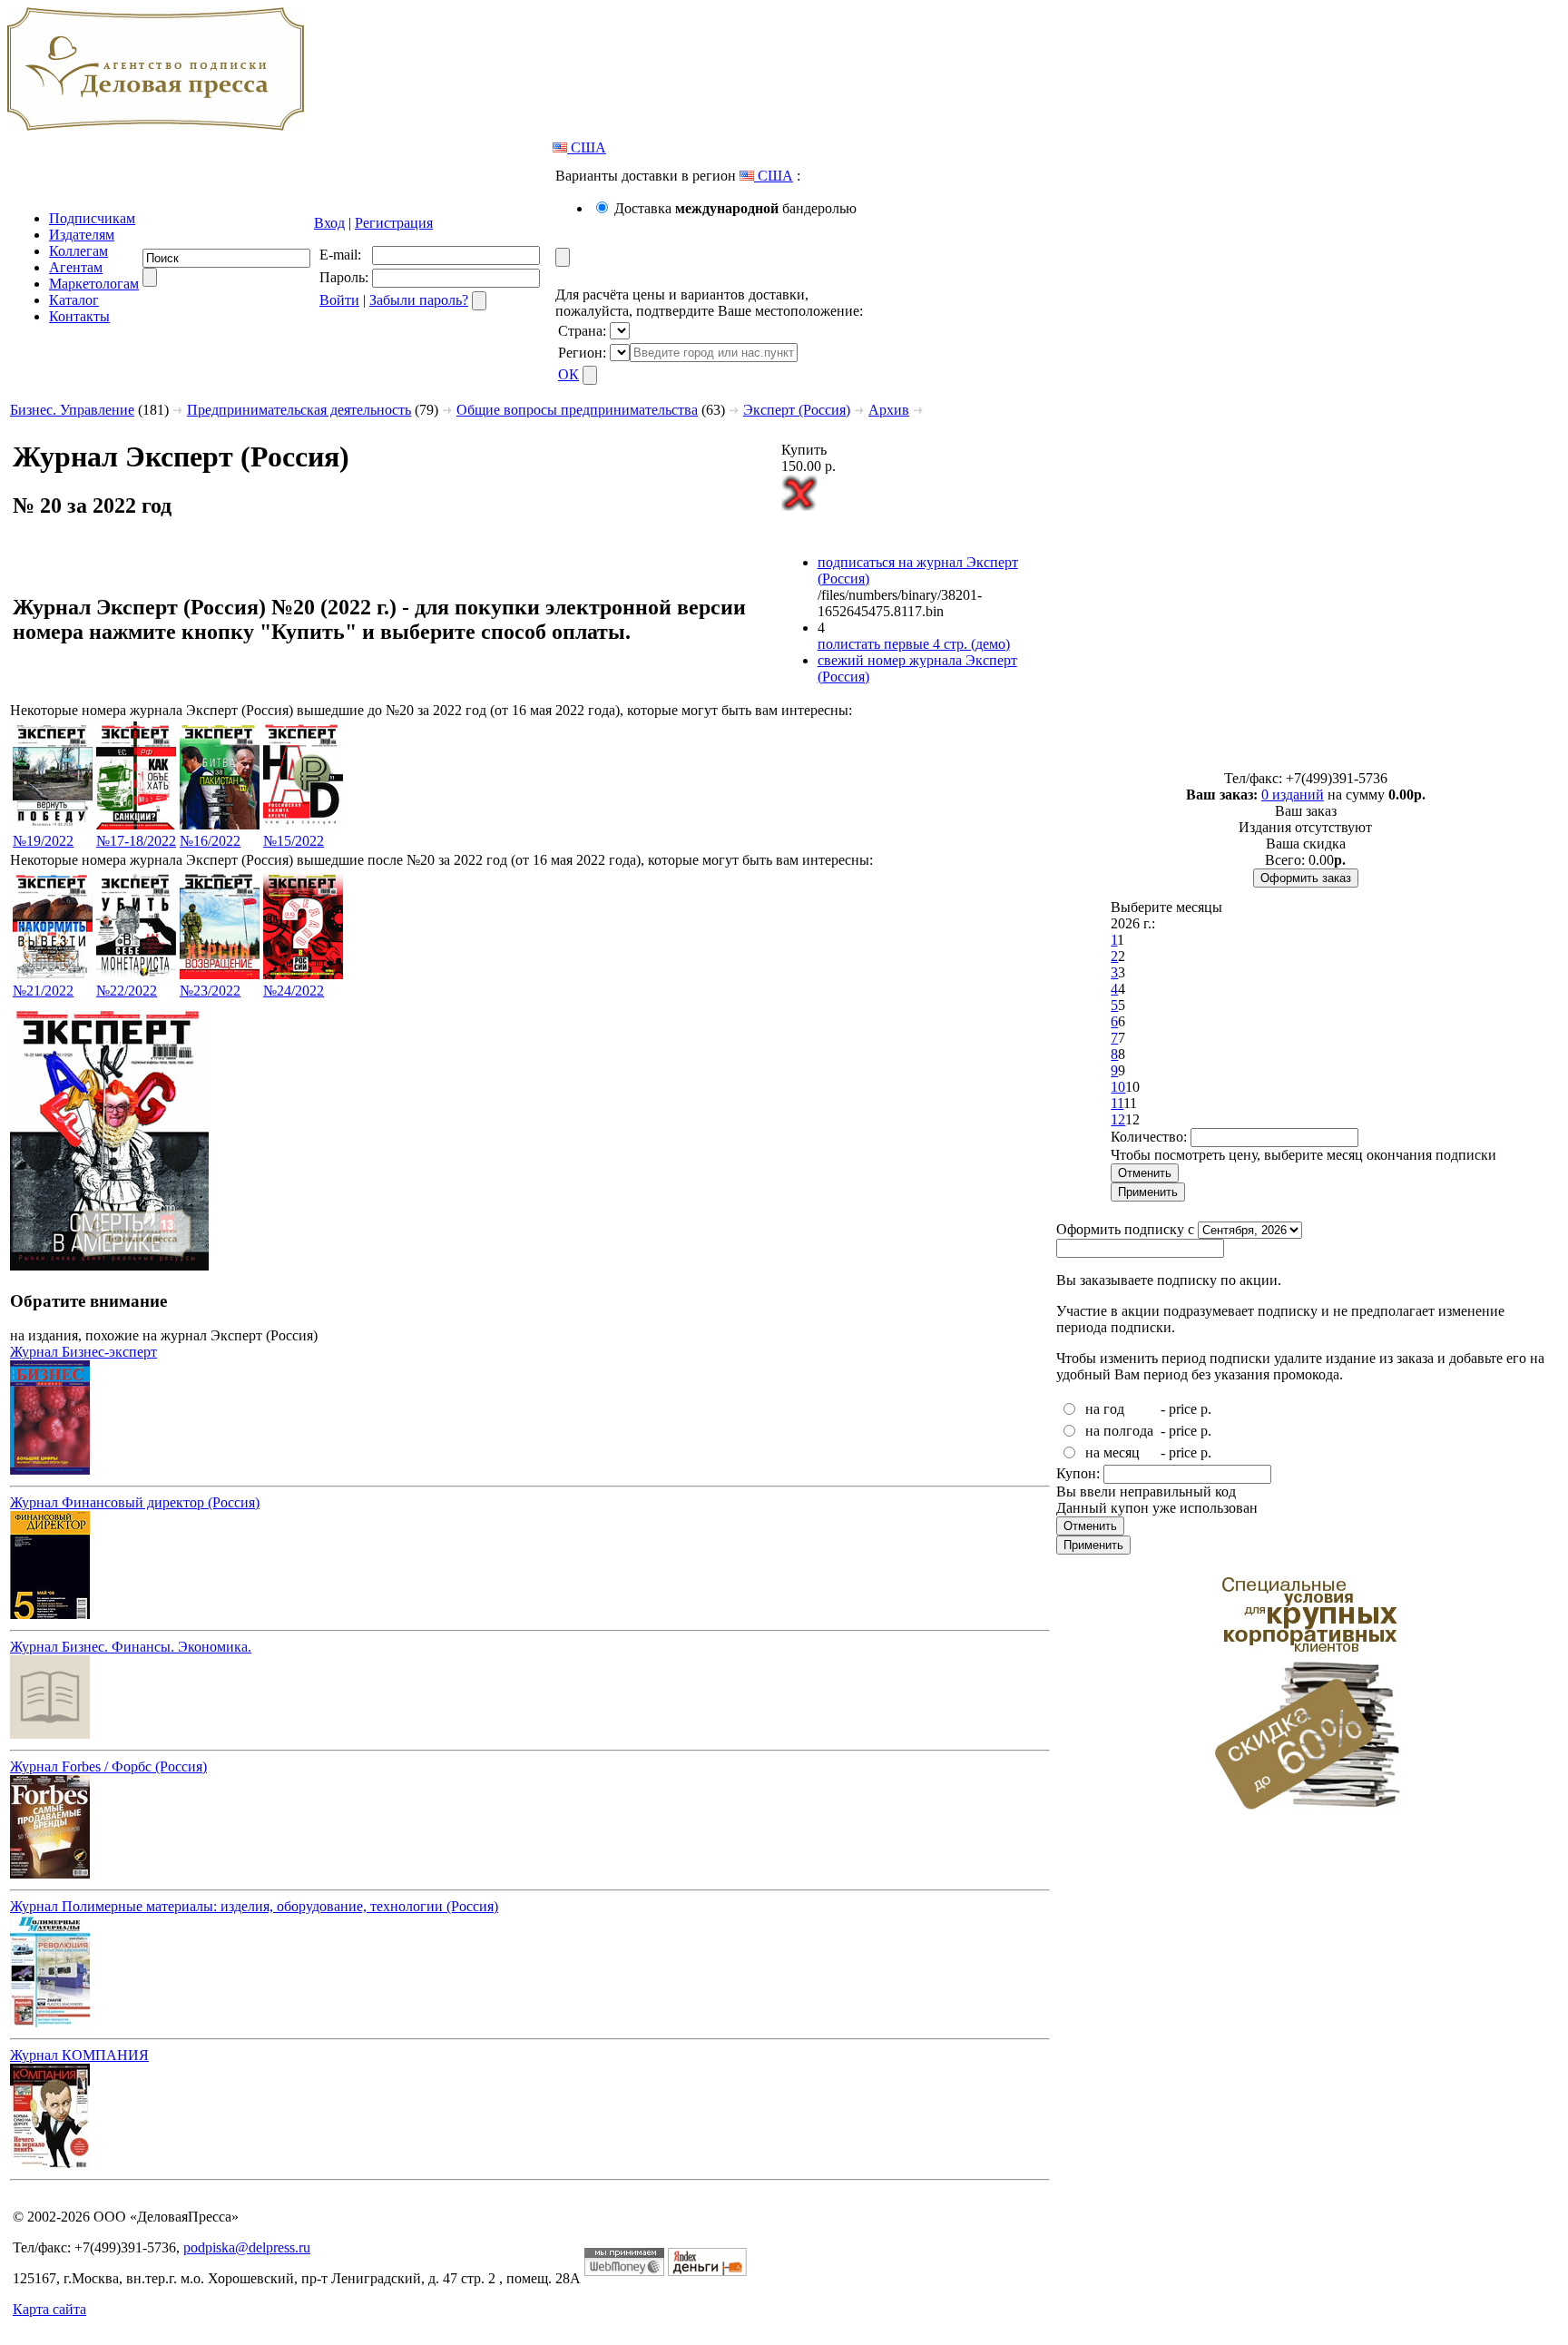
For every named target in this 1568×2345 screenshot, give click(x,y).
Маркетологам (94, 284)
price (1183, 1409)
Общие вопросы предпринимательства (577, 410)
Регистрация (394, 223)
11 (1117, 1103)
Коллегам (78, 251)
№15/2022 (294, 841)
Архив (889, 410)
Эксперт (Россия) (797, 410)
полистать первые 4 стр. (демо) (914, 644)
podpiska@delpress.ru (247, 2247)
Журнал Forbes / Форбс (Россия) (108, 1766)
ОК (568, 374)
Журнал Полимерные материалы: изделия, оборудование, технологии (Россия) (254, 1906)
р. (1206, 1409)
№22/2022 (127, 991)
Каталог (74, 300)
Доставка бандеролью (735, 208)
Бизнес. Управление (72, 410)
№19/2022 (43, 841)
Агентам (76, 267)
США (587, 147)
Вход (329, 223)
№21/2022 (43, 991)
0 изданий (1293, 795)
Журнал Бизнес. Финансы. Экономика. (131, 1647)
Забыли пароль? (419, 300)
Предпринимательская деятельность (299, 410)
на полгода (1119, 1431)
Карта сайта (49, 2309)
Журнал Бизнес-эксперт (83, 1352)
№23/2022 (210, 991)
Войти (339, 300)
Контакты (79, 316)
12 (1118, 1119)
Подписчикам (92, 218)
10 (1118, 1087)
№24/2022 (294, 991)
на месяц (1112, 1452)
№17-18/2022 (136, 841)
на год (1105, 1409)
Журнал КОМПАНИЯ (79, 2055)
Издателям (82, 235)
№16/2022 (210, 841)
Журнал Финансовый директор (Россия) (135, 1502)
